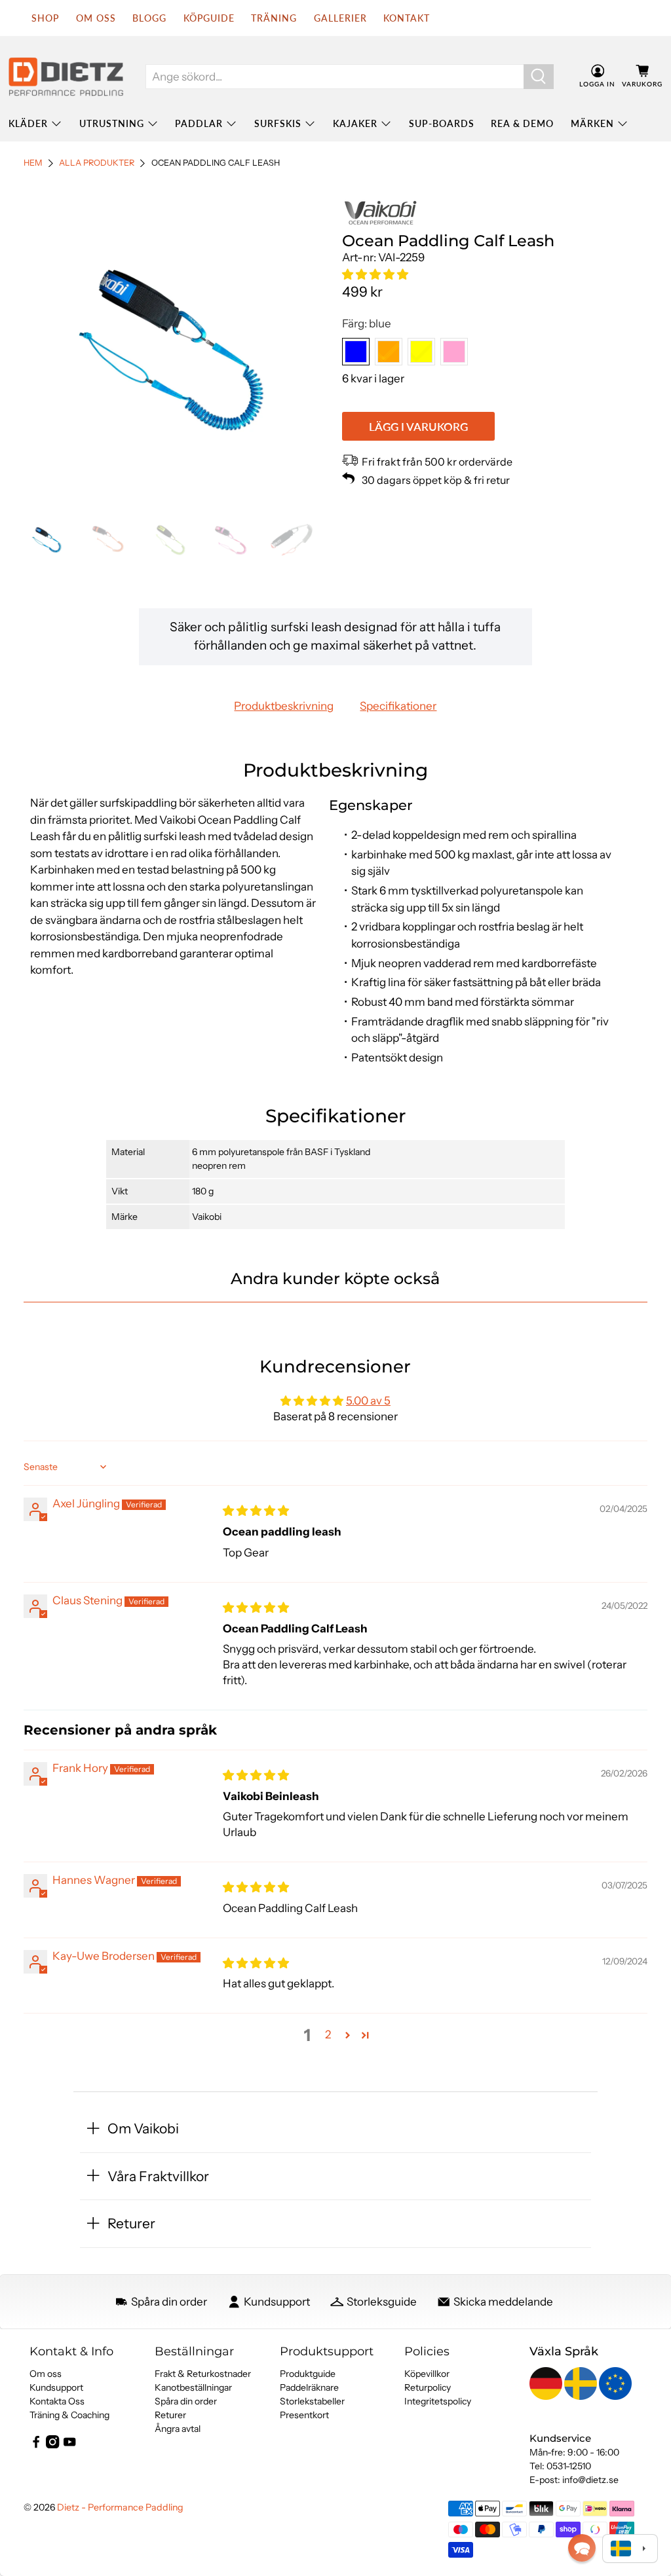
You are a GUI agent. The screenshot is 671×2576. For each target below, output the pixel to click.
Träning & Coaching (69, 2415)
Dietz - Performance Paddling (120, 2507)
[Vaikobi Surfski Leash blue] (176, 350)
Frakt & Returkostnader (203, 2374)
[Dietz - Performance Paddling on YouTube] (69, 2445)
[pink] (454, 352)
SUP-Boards (442, 123)
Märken (592, 123)
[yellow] (421, 352)
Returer (170, 2415)
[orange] (389, 352)
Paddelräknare (309, 2387)
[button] (375, 274)
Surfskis (278, 123)
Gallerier (340, 18)
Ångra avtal (178, 2429)
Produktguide (308, 2374)
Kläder (28, 123)
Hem (33, 163)
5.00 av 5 (368, 1401)
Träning (274, 18)
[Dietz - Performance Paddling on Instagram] (52, 2445)
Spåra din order (186, 2401)
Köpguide (209, 18)
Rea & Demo (522, 123)
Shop (45, 18)
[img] (256, 1511)
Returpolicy (428, 2387)
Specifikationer (398, 706)
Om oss (46, 2374)
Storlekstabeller (312, 2401)
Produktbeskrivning (284, 706)
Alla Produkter (97, 163)
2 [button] (328, 2034)
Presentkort (304, 2415)
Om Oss (96, 18)
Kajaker (355, 123)
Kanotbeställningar (193, 2387)
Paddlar (199, 123)
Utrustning (112, 123)
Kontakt (407, 18)
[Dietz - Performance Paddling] (66, 77)
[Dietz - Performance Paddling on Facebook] (36, 2445)
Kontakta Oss (57, 2401)
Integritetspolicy (438, 2401)
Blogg (149, 18)
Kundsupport (56, 2387)
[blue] (356, 352)
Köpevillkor (427, 2374)
